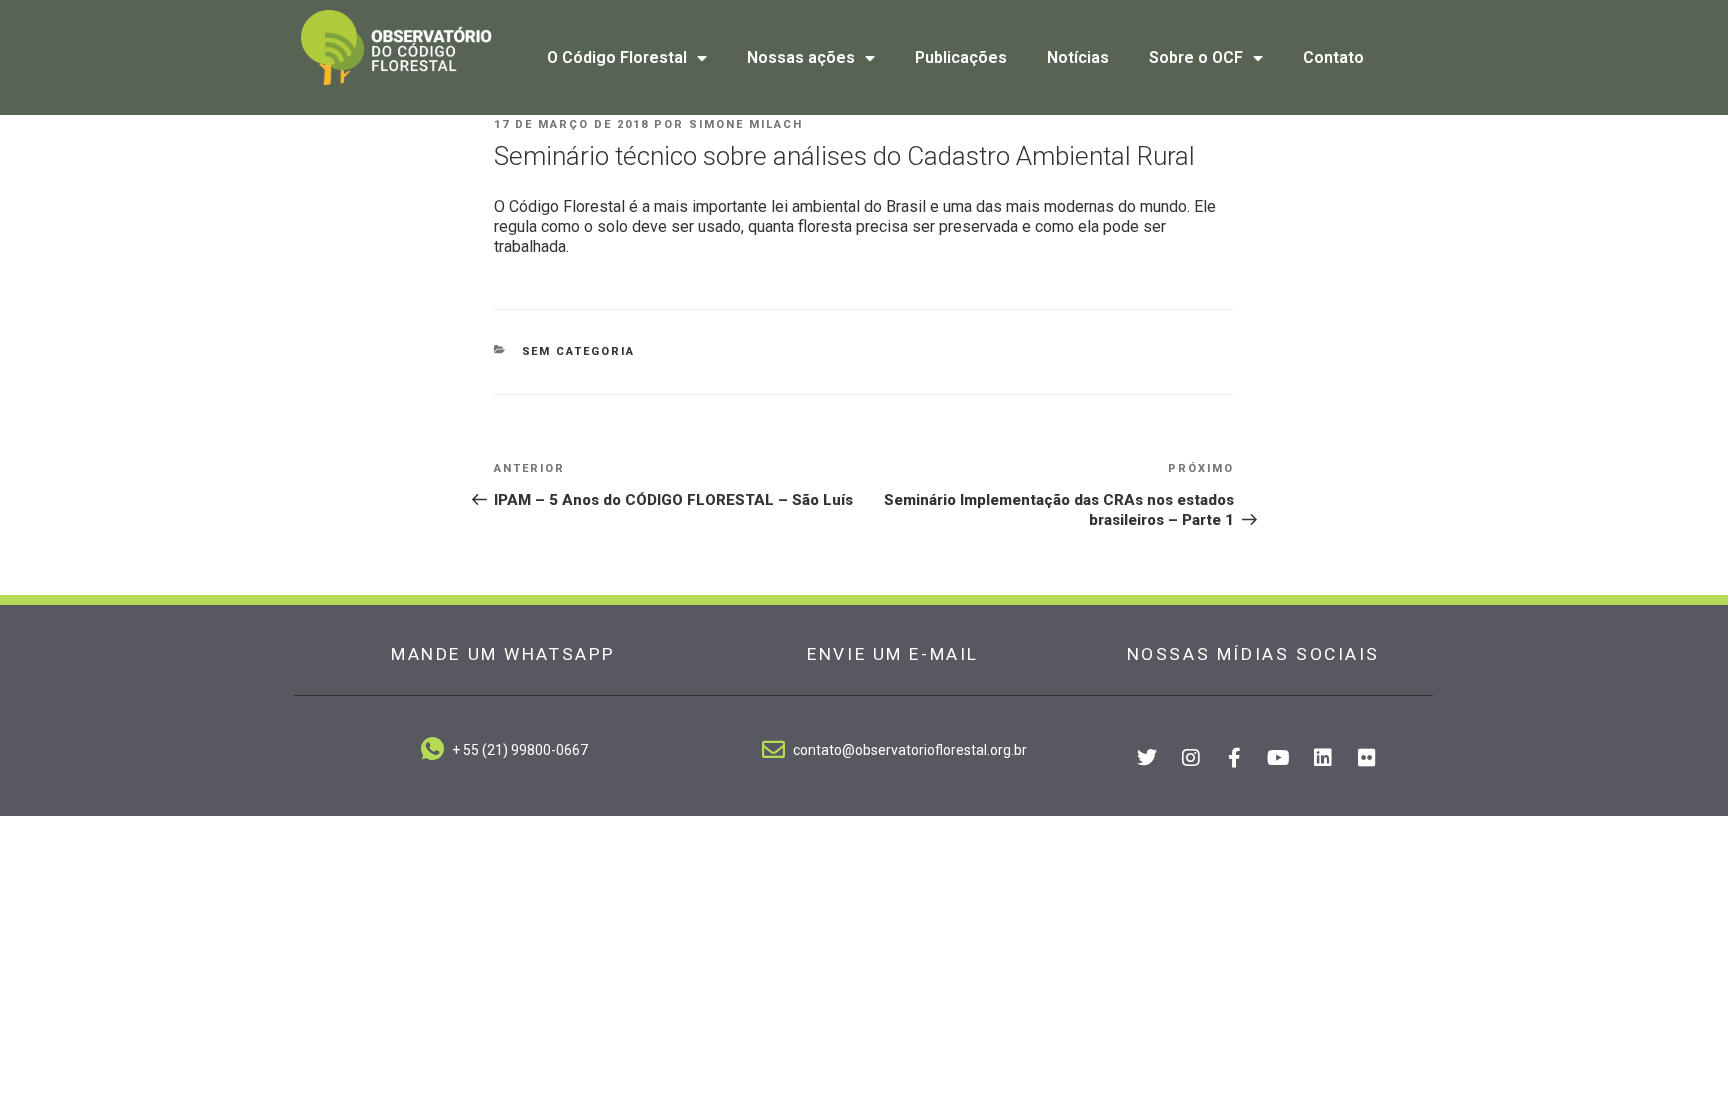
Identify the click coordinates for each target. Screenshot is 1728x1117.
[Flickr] (1367, 758)
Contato (1333, 57)
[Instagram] (1191, 758)
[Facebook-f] (1235, 758)
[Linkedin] (1323, 758)
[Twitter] (1147, 758)
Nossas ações (801, 57)
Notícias (1078, 57)
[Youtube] (1279, 758)
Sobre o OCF (1196, 57)
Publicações (961, 57)
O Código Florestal (617, 57)
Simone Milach (746, 124)
